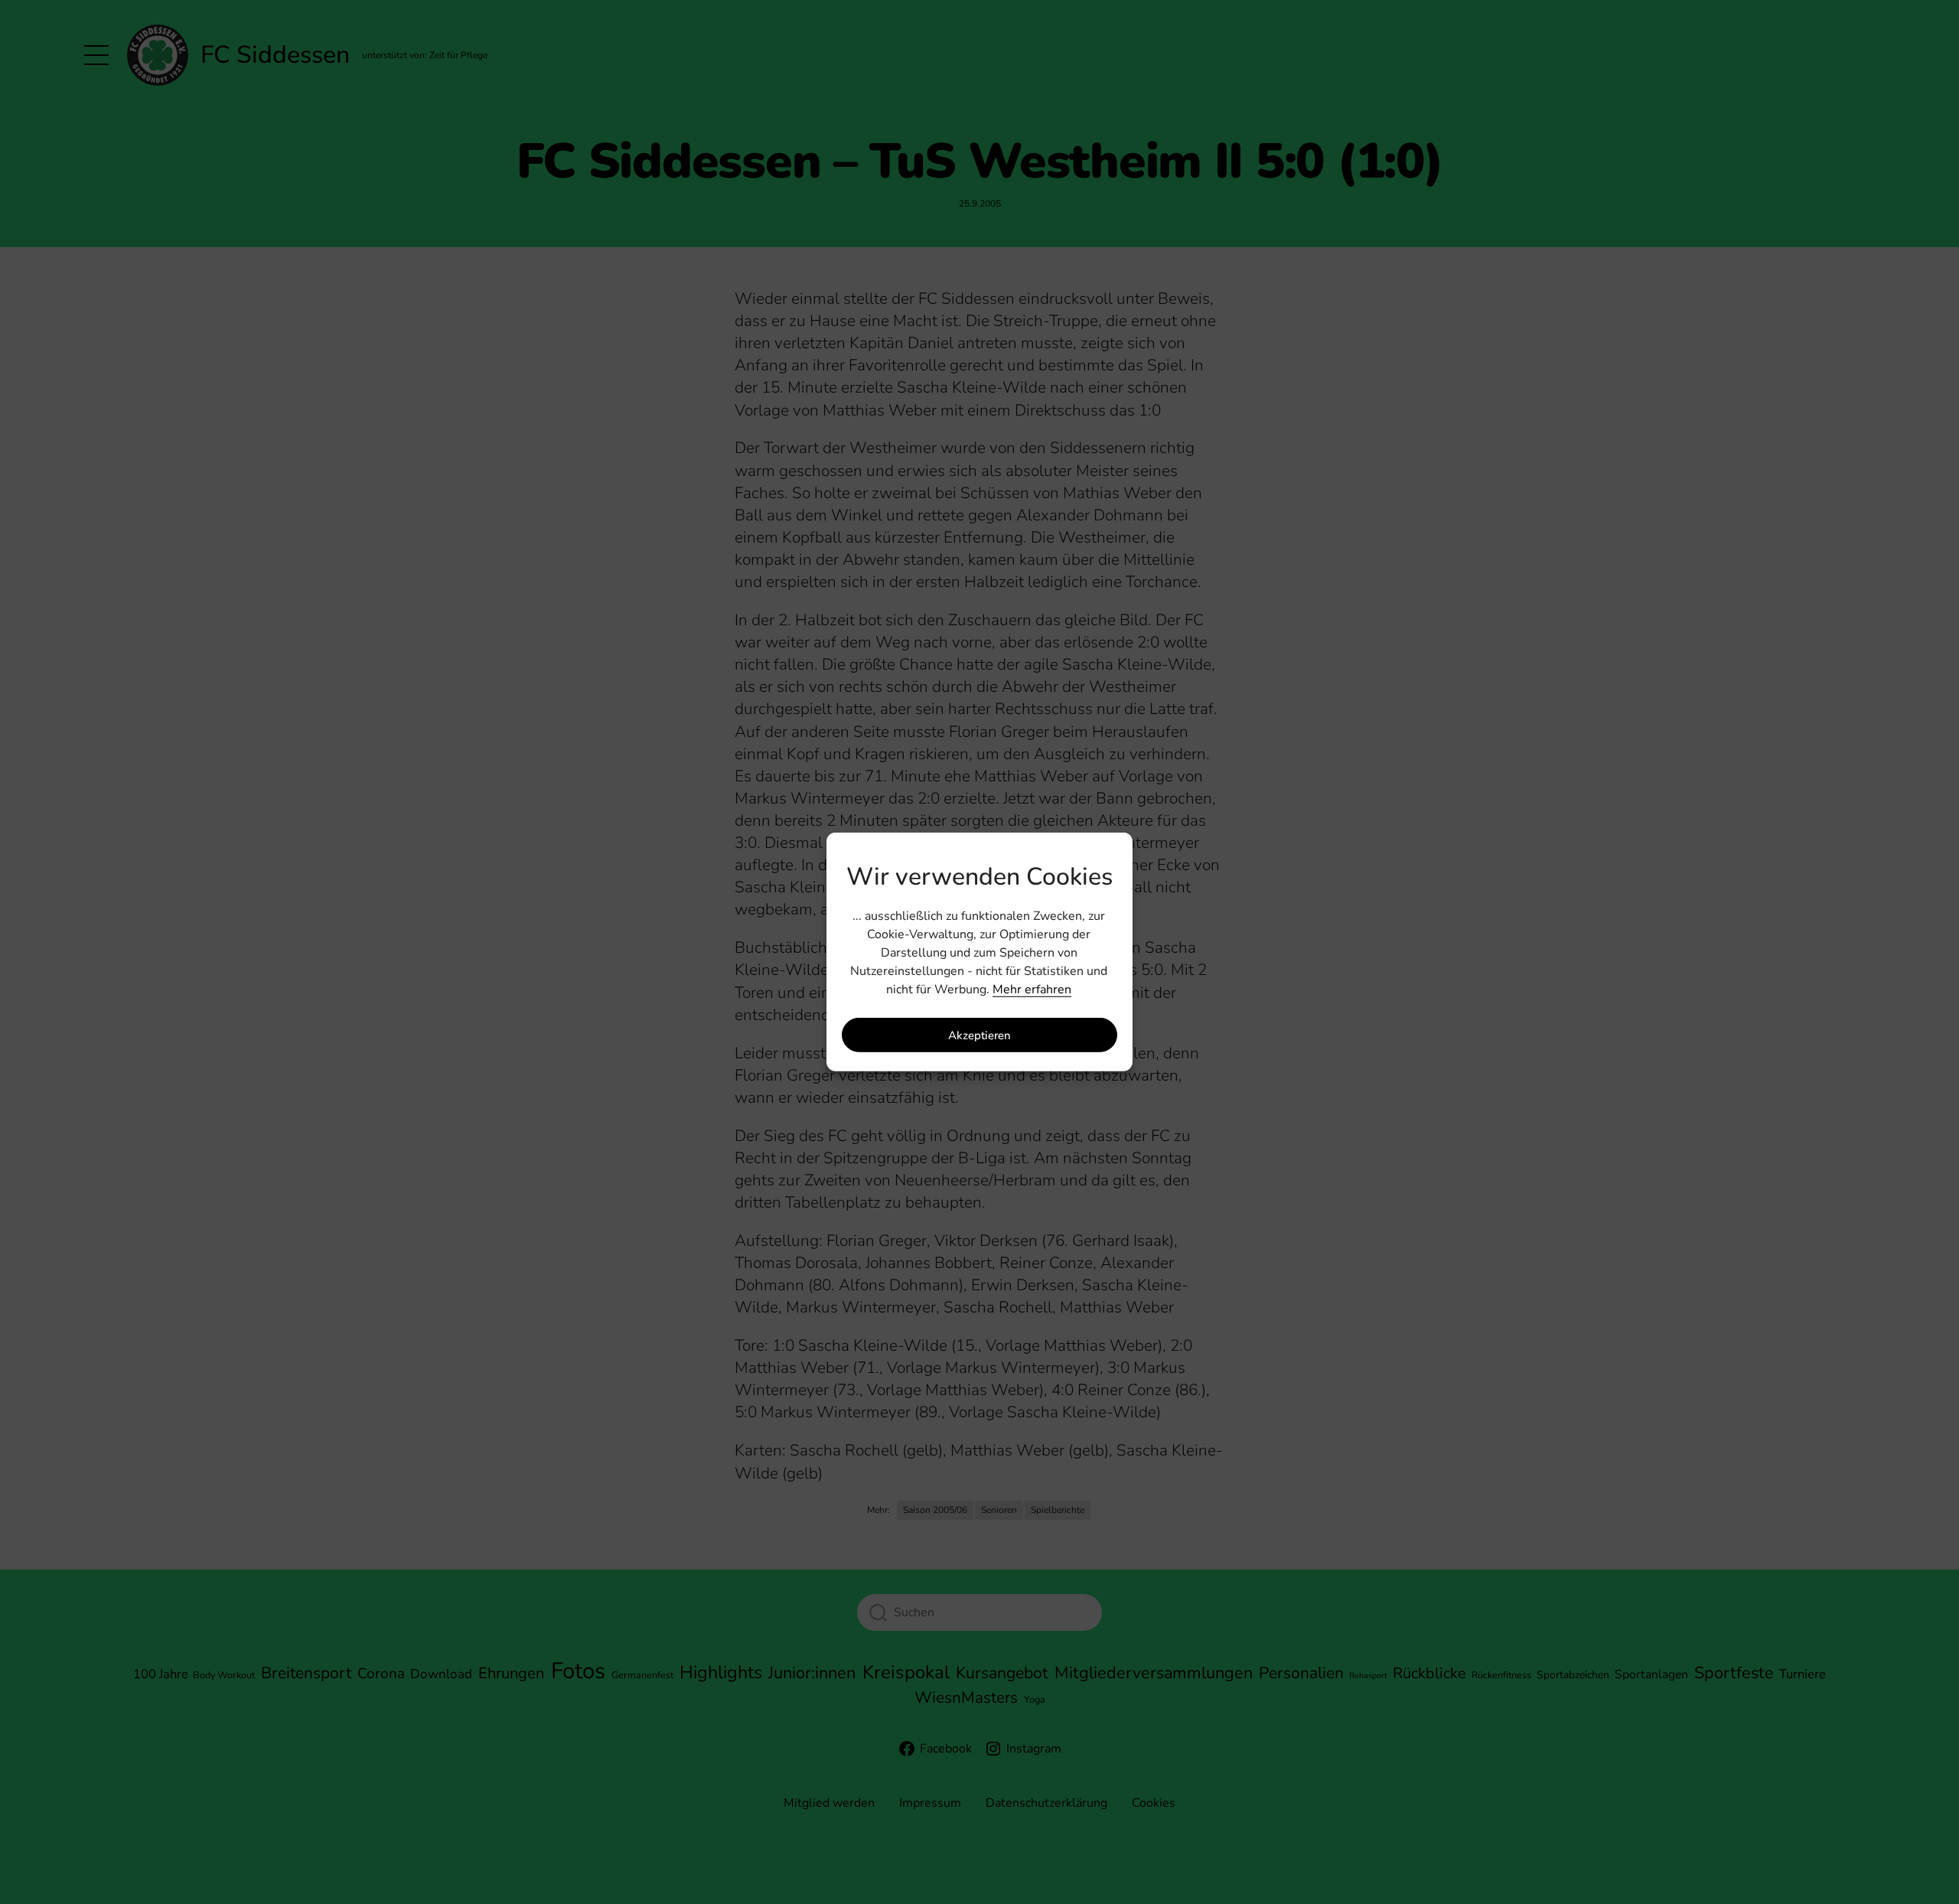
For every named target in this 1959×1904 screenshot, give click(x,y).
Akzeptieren (979, 1035)
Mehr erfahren (1032, 989)
